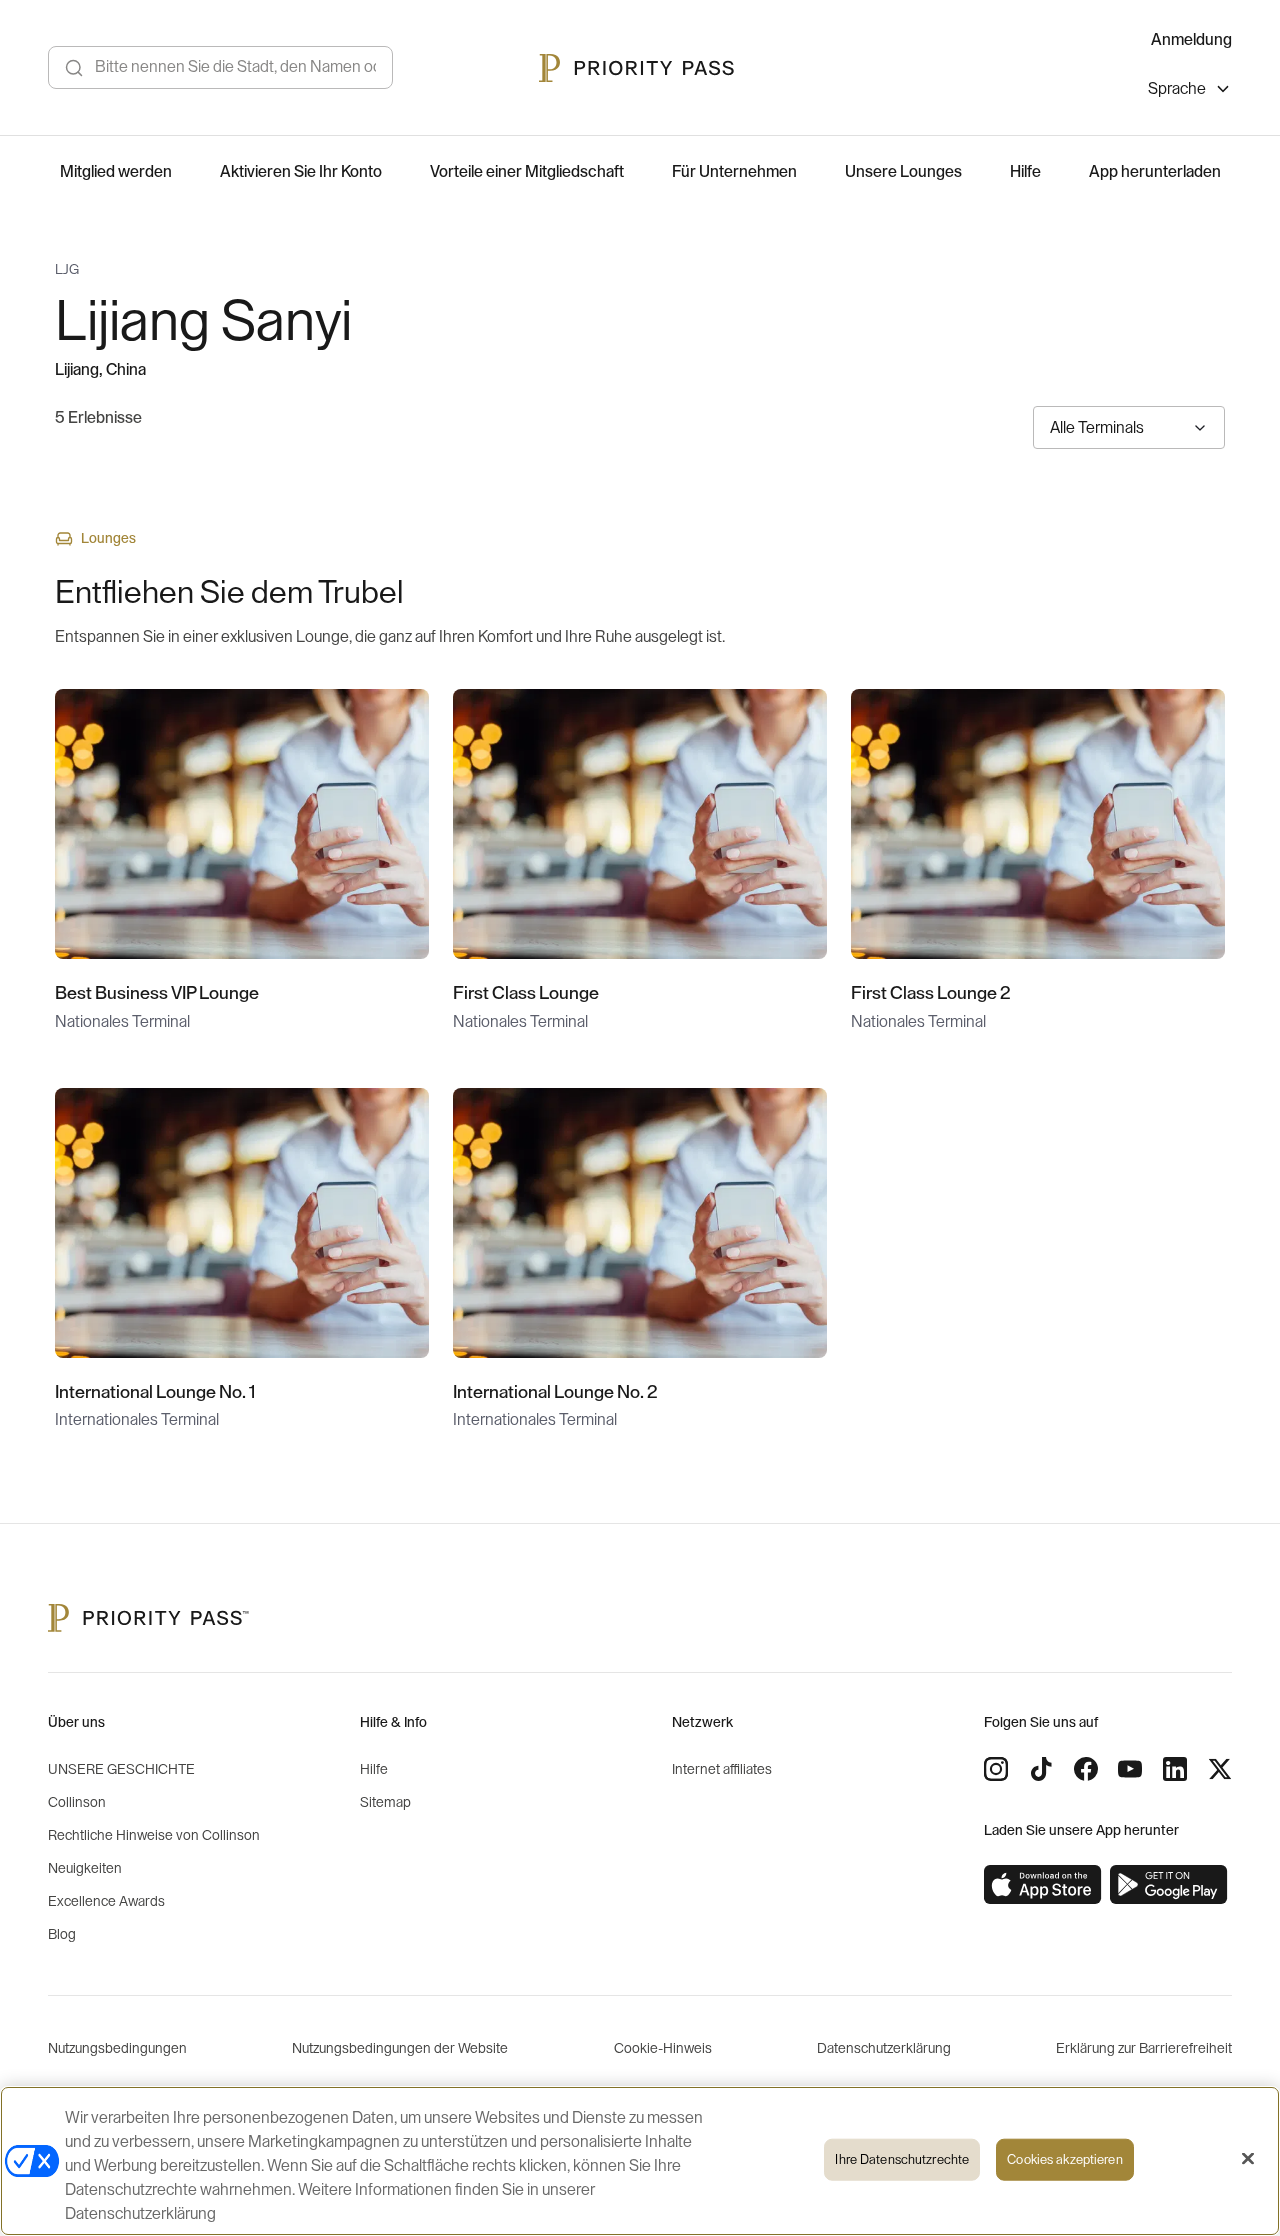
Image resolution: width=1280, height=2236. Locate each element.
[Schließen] (1248, 2159)
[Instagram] (996, 1769)
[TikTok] (1041, 1769)
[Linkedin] (1175, 1769)
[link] (1043, 1885)
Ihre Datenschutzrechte (902, 2159)
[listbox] (1190, 91)
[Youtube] (1130, 1769)
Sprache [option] (1177, 89)
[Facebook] (1086, 1769)
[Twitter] (1220, 1769)
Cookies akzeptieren (1064, 2159)
